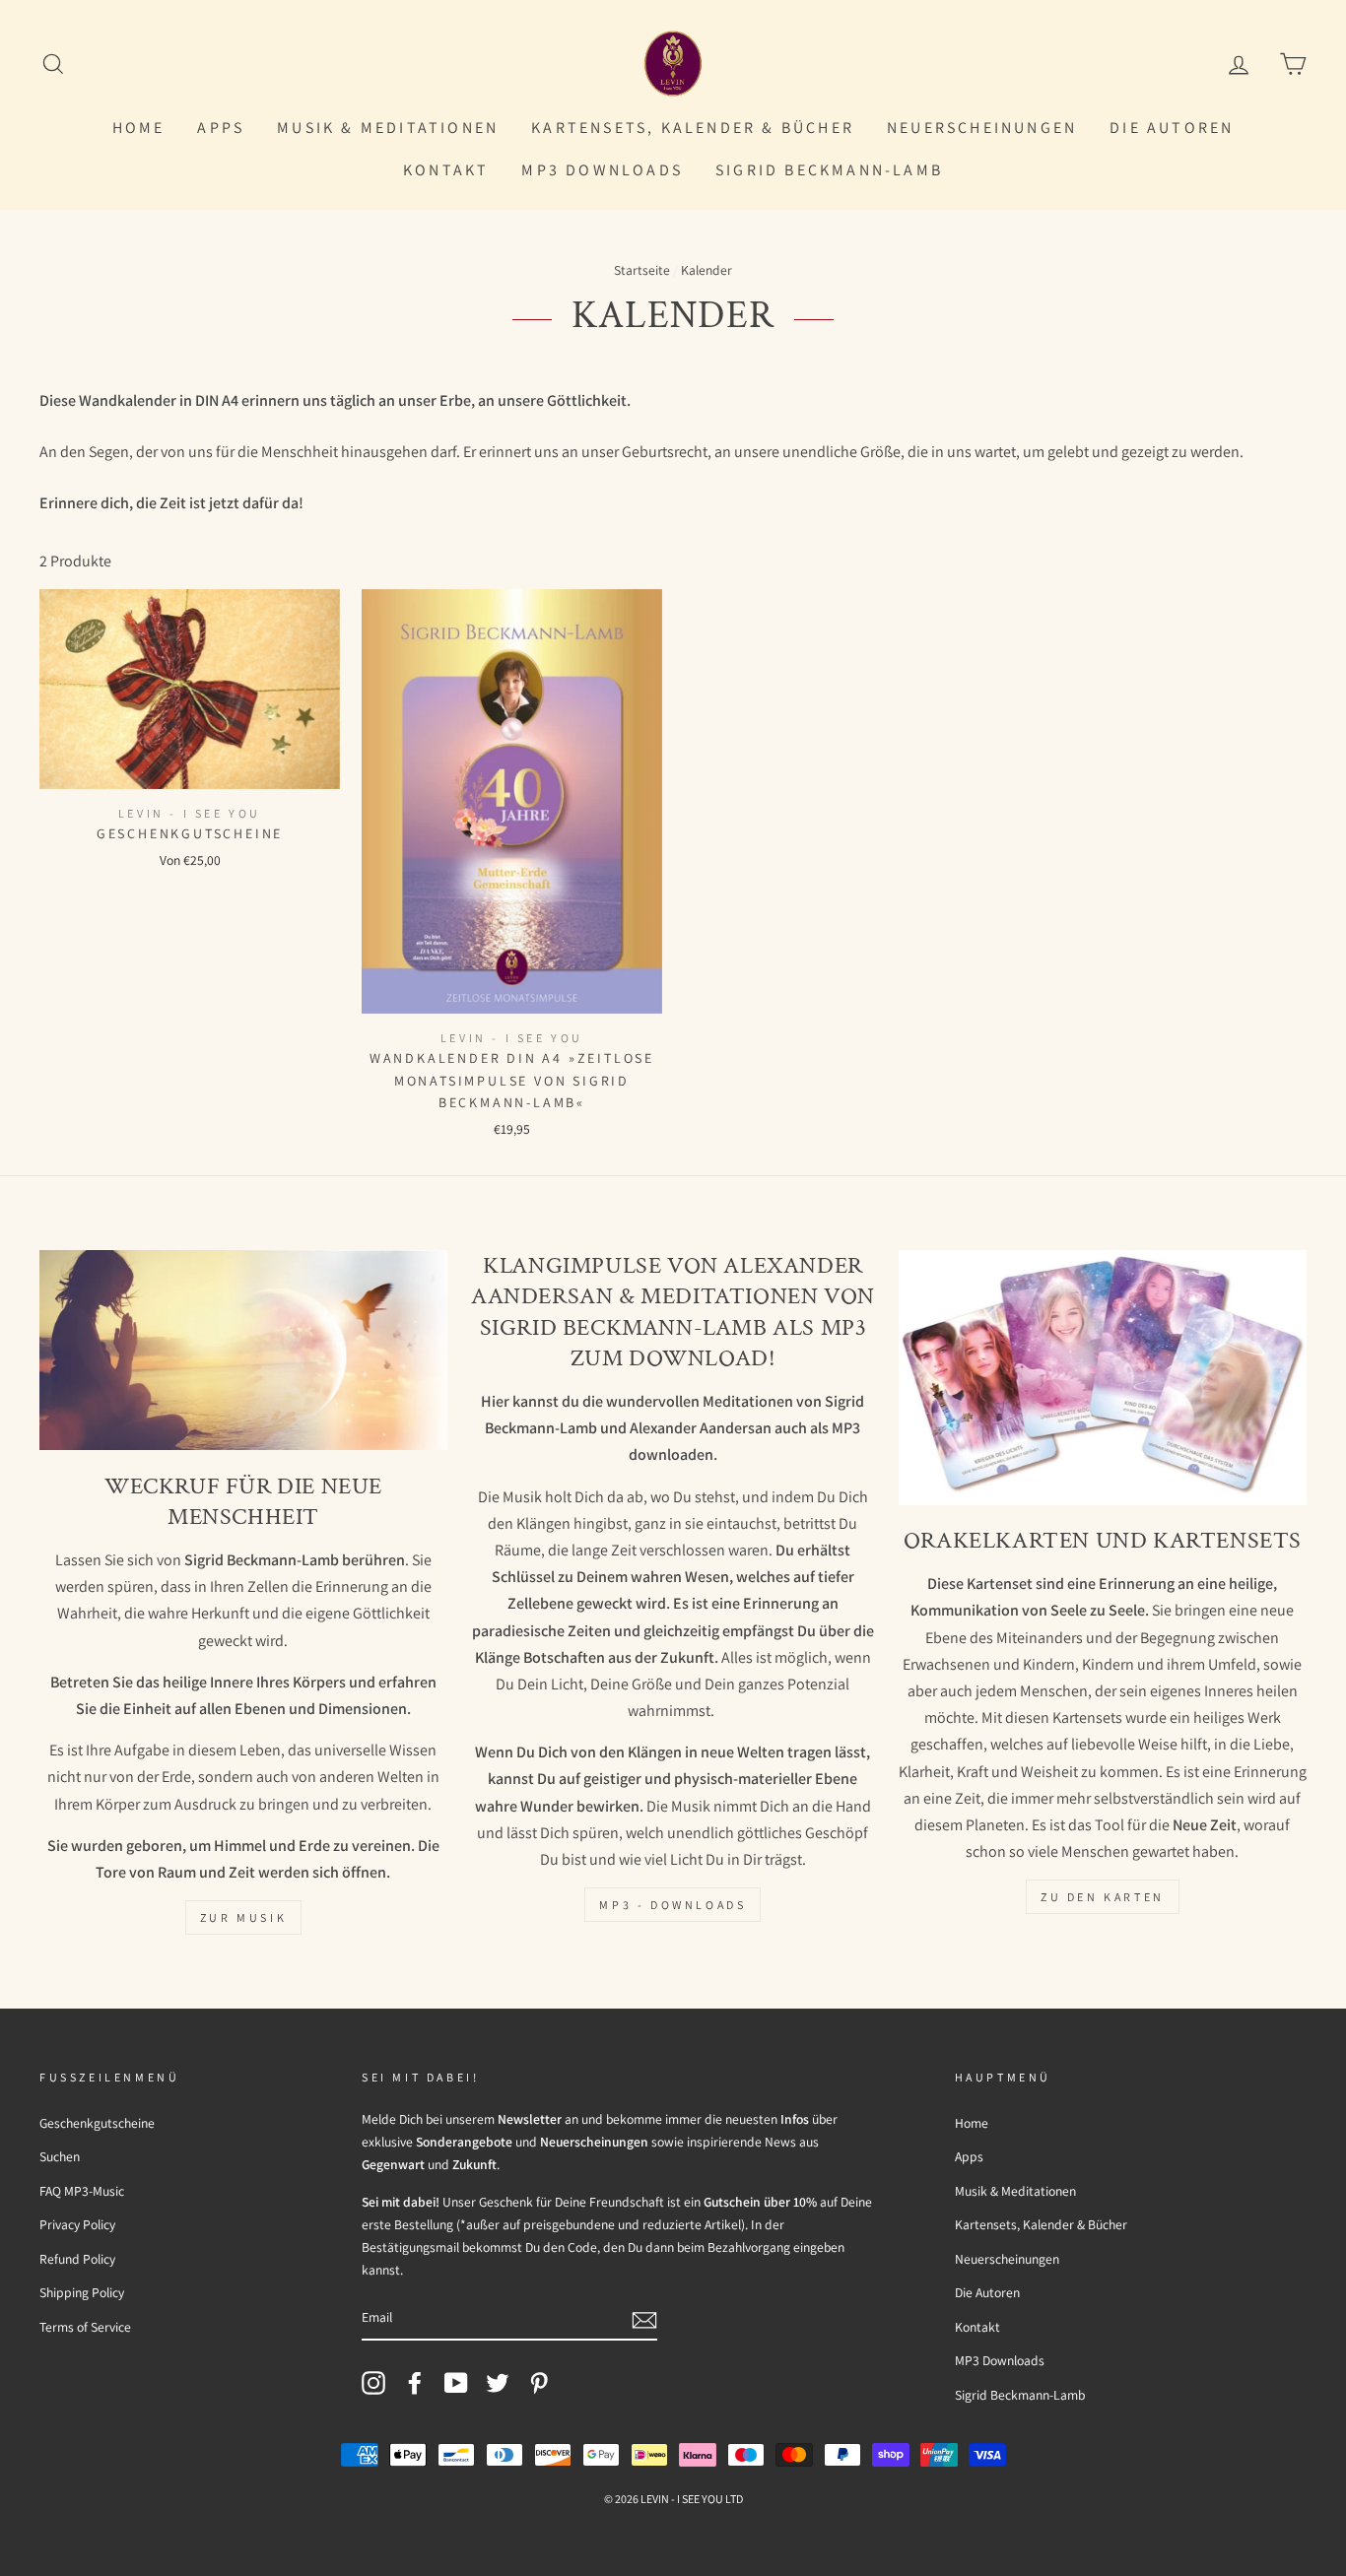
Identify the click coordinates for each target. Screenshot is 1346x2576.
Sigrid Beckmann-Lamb (829, 170)
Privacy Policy (77, 2224)
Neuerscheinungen (982, 128)
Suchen (60, 2156)
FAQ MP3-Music (82, 2191)
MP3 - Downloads (673, 1905)
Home (139, 128)
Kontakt (446, 170)
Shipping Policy (82, 2292)
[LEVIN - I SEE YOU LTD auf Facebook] (415, 2382)
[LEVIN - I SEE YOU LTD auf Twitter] (498, 2382)
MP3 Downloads (602, 170)
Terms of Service (85, 2327)
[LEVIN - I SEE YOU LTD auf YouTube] (456, 2382)
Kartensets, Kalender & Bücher (693, 128)
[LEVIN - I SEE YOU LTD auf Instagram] (373, 2382)
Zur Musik (243, 1917)
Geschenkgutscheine (97, 2123)
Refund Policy (77, 2259)
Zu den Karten (1103, 1897)
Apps (221, 128)
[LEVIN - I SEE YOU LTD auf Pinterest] (539, 2382)
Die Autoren (1172, 128)
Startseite (642, 270)
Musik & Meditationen (388, 128)
